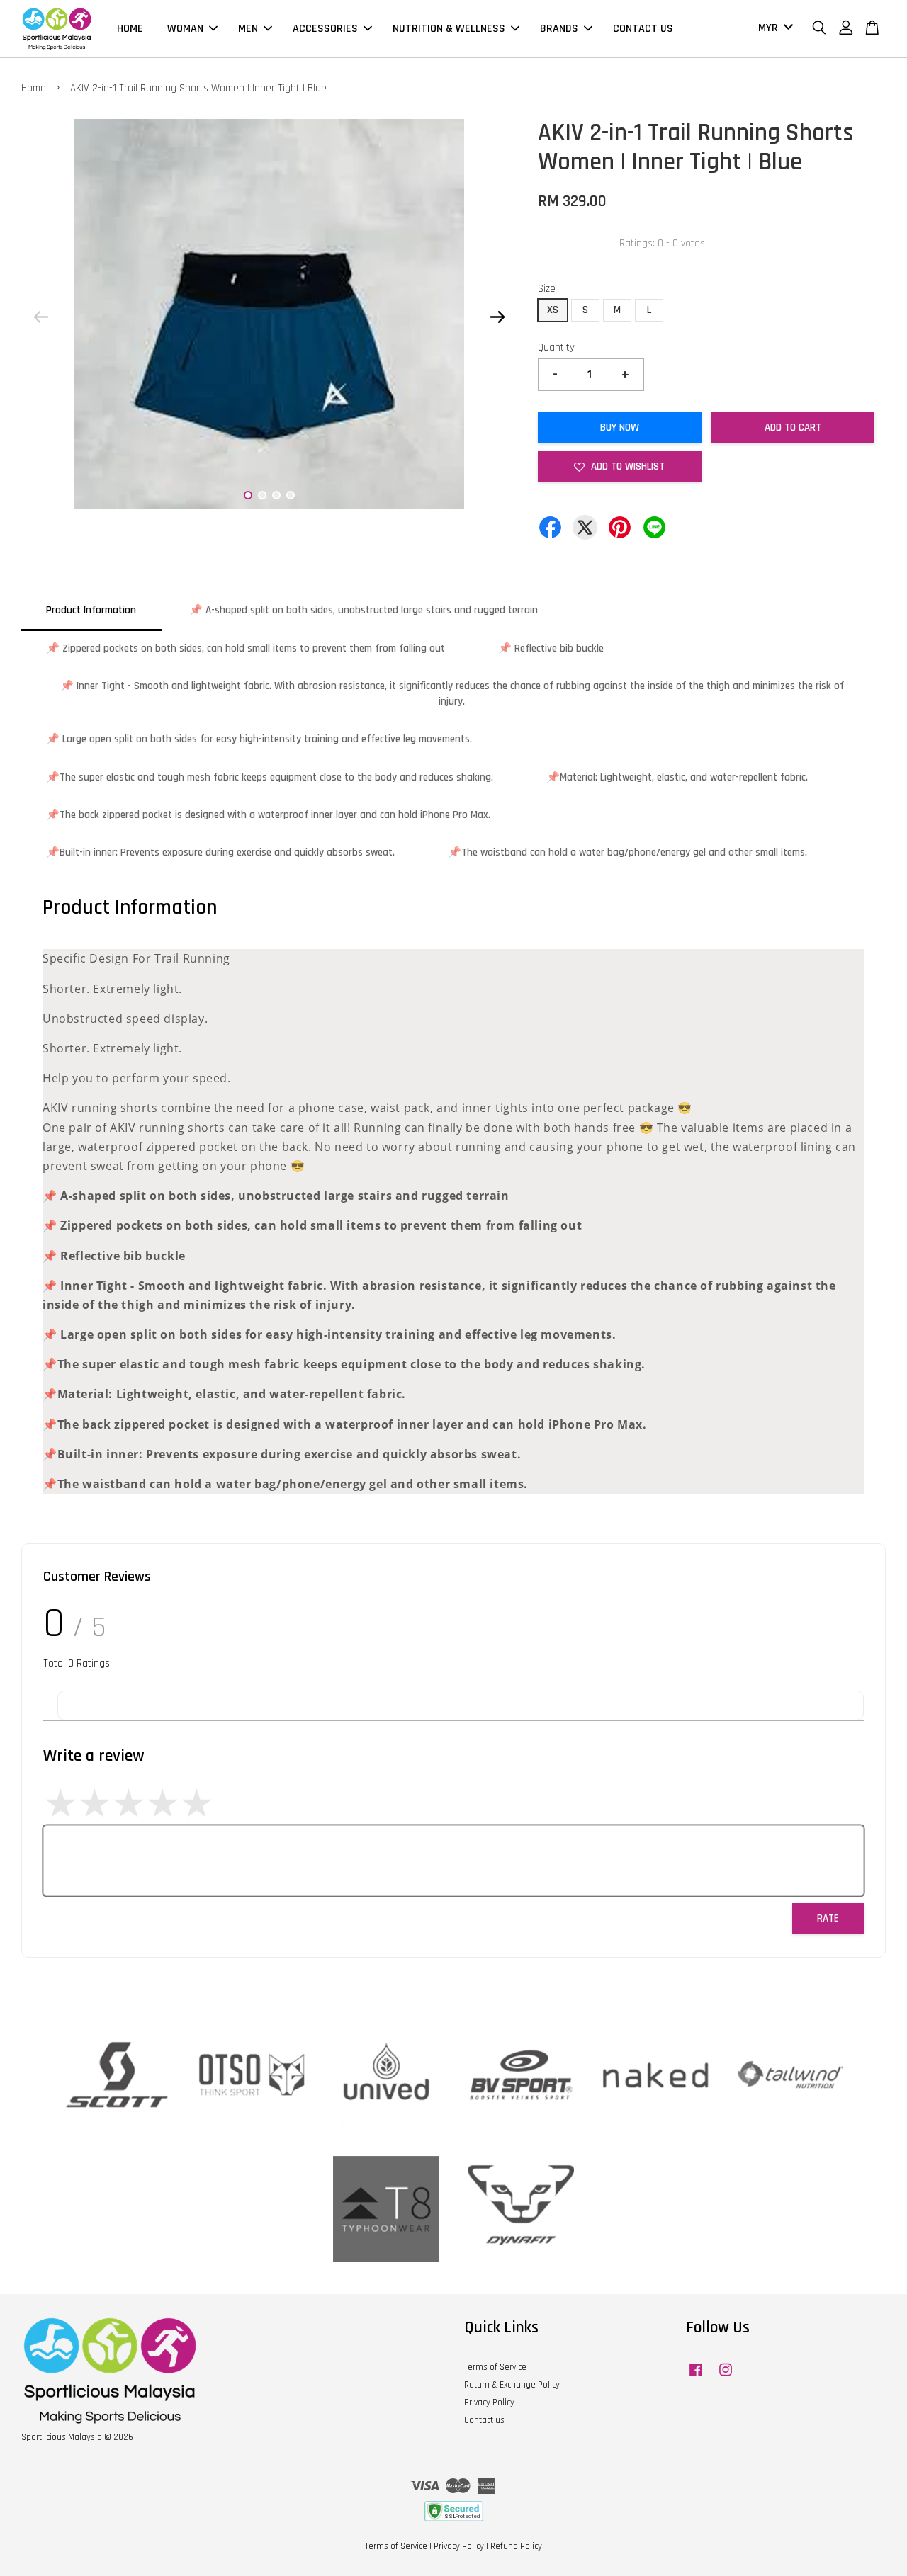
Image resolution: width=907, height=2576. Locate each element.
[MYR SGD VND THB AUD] (773, 29)
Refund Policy (516, 2546)
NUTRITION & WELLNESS (449, 29)
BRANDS (559, 29)
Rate (828, 1918)
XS (553, 310)
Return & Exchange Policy (512, 2385)
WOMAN (185, 29)
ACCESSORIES (325, 29)
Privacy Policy (489, 2402)
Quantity (556, 347)
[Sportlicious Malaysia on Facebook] (696, 2377)
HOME (130, 29)
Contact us (484, 2420)
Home (34, 88)
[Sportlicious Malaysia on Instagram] (726, 2377)
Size (547, 289)
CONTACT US (643, 29)
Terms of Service (495, 2367)
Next (497, 317)
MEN (248, 29)
